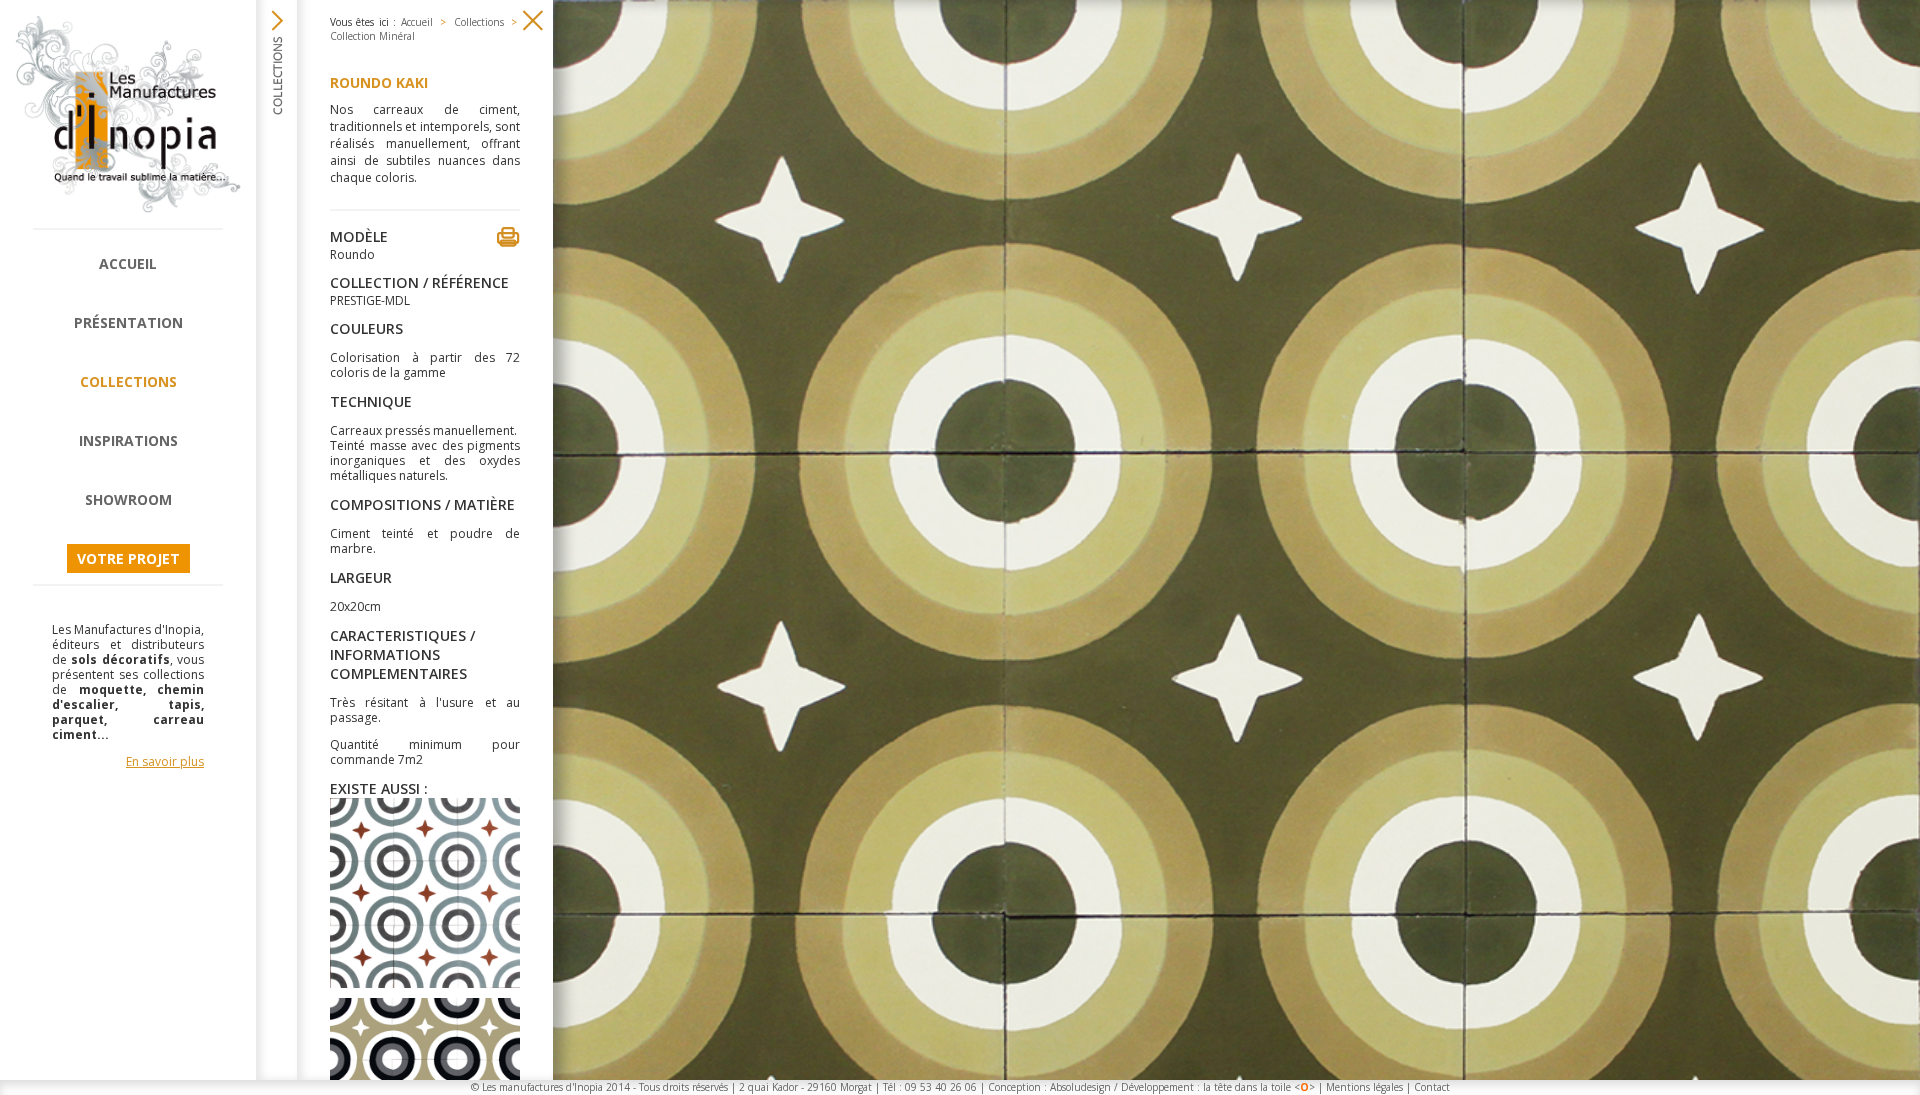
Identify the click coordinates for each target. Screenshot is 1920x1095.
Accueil (128, 263)
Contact (1432, 1087)
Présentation (128, 322)
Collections (128, 381)
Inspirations (128, 440)
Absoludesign (1080, 1087)
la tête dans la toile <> (1259, 1087)
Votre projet (128, 558)
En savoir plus (165, 761)
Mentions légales (1364, 1087)
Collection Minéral (372, 36)
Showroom (128, 499)
